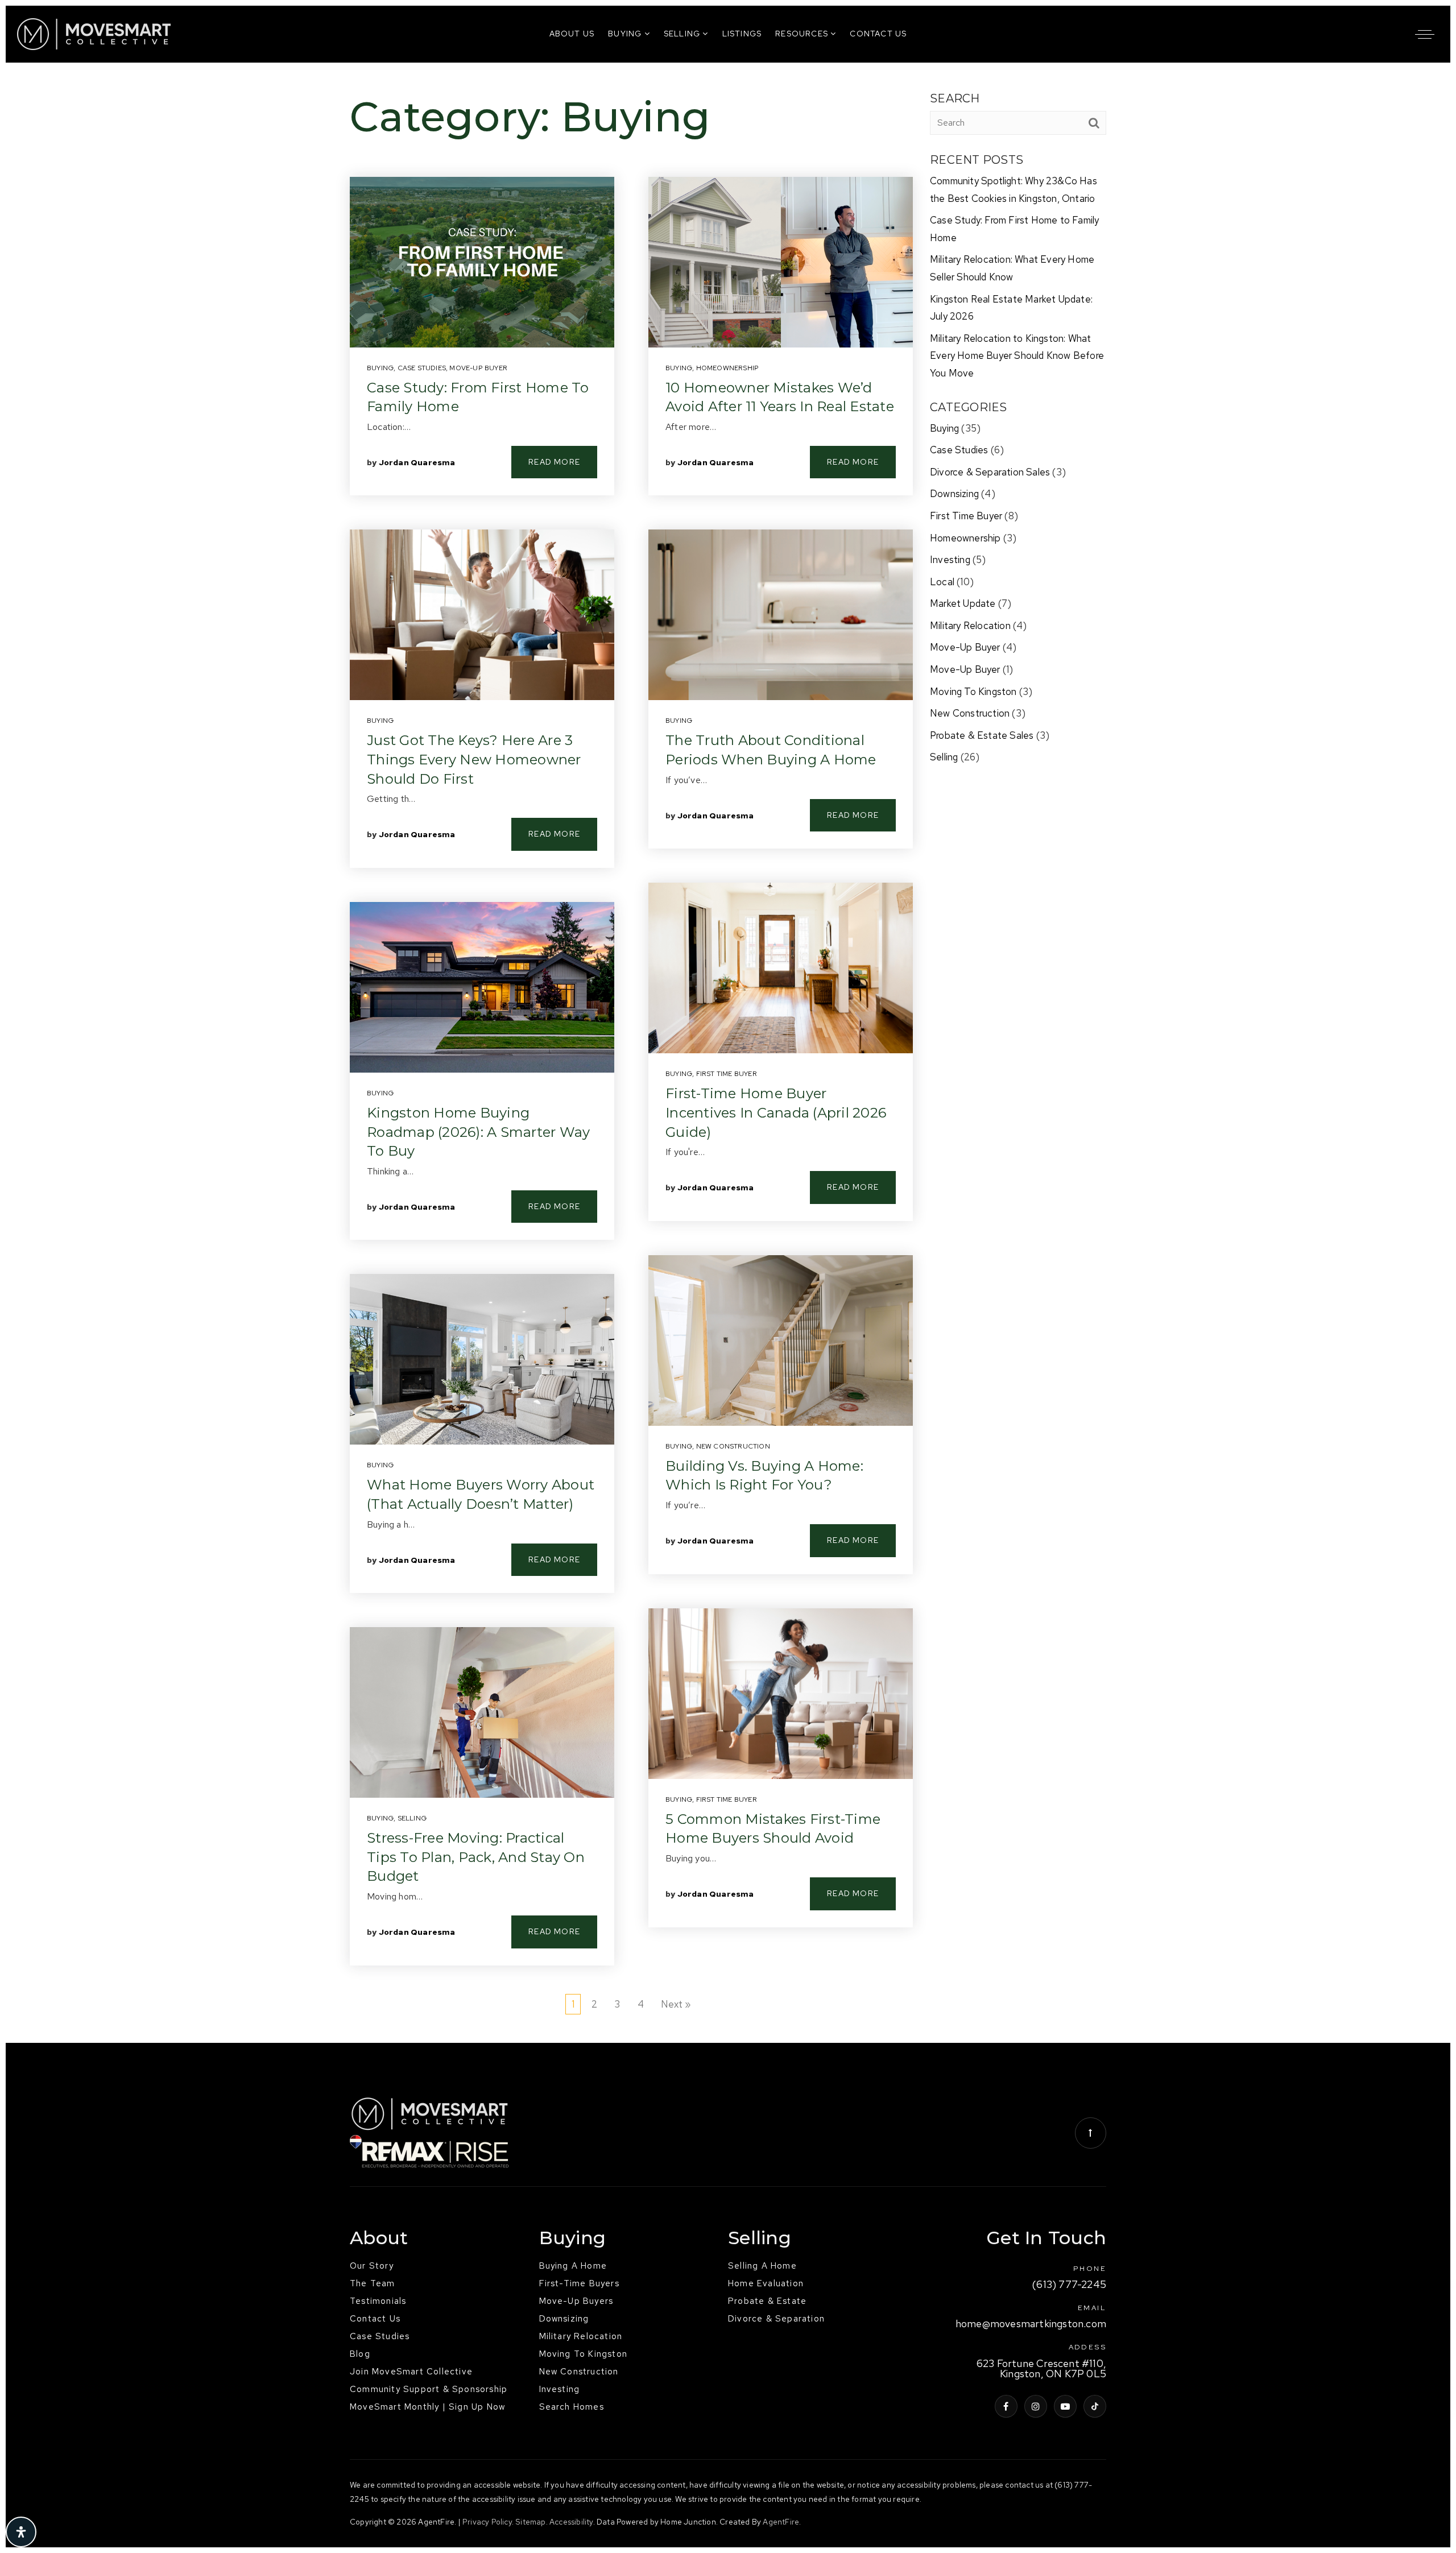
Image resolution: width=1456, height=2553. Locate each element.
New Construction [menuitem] (579, 2372)
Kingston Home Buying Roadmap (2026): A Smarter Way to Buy (478, 1132)
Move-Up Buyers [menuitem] (576, 2301)
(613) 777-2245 (1069, 2285)
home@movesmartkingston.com (1031, 2324)
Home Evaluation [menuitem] (766, 2283)
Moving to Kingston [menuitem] (584, 2354)
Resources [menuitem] (803, 34)
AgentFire (781, 2522)
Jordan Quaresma (417, 462)
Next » (676, 2004)
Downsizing (954, 494)
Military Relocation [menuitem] (581, 2336)
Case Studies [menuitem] (380, 2336)
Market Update (963, 603)
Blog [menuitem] (360, 2354)
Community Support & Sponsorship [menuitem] (429, 2389)
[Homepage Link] (94, 33)
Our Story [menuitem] (372, 2266)
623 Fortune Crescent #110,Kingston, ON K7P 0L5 (1041, 2369)
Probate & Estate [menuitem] (767, 2301)
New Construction (733, 1446)
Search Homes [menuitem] (572, 2407)
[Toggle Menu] (1425, 34)
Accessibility (571, 2522)
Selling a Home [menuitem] (762, 2266)
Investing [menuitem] (560, 2389)
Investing (950, 560)
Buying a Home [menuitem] (573, 2266)
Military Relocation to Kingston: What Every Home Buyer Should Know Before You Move (1017, 356)
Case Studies (422, 368)
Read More (554, 462)
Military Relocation (970, 626)
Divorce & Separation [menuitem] (776, 2319)
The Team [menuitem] (373, 2283)
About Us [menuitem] (572, 34)
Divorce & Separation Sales (990, 472)
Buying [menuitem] (626, 34)
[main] (728, 1053)
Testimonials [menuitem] (378, 2301)
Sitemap (530, 2522)
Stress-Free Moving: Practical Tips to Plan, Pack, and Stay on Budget (476, 1857)
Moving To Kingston (973, 692)
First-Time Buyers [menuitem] (579, 2283)
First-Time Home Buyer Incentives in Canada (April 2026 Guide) (776, 1112)
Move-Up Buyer (478, 368)
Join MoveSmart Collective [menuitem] (411, 2372)
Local (942, 582)
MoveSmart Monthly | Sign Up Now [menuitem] (427, 2407)
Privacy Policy (487, 2522)
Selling (412, 1818)
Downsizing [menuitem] (564, 2319)
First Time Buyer (727, 1074)
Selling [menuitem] (683, 34)
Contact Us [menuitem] (878, 34)
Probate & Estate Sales (982, 735)
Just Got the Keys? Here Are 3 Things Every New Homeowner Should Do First (474, 759)
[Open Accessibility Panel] (21, 2532)
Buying (380, 368)
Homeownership (728, 368)
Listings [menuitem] (742, 34)
